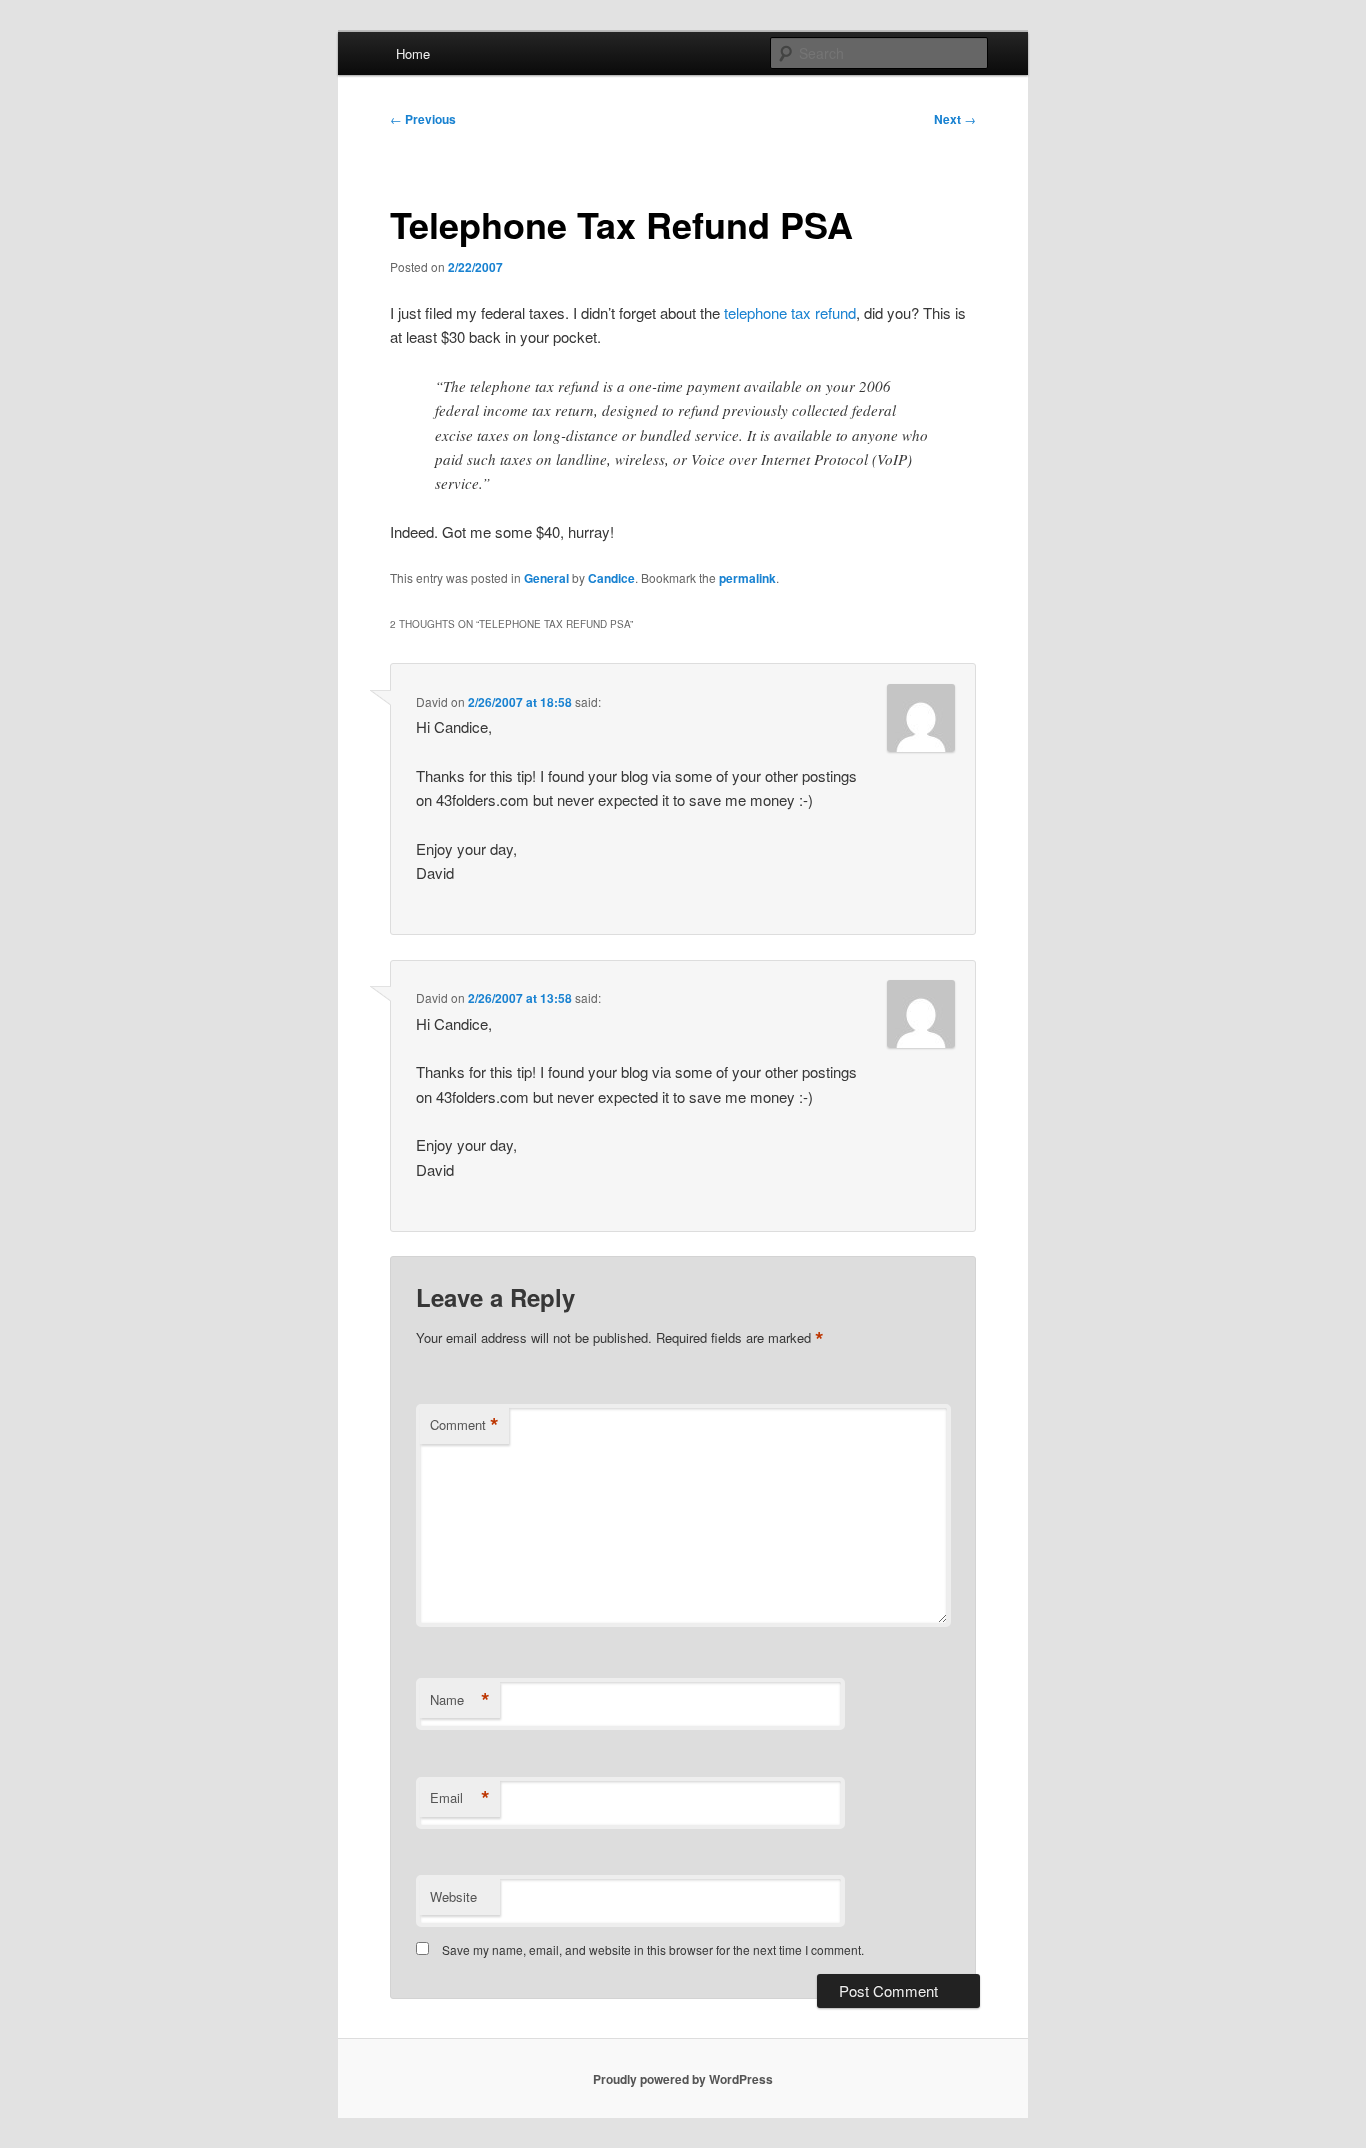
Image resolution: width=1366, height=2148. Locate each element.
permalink (747, 578)
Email (460, 1798)
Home (413, 53)
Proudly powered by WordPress (683, 2079)
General (546, 578)
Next (955, 119)
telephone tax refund (790, 312)
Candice (611, 578)
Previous (423, 119)
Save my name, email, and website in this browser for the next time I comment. (653, 1949)
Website (453, 1896)
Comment (464, 1425)
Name (460, 1700)
